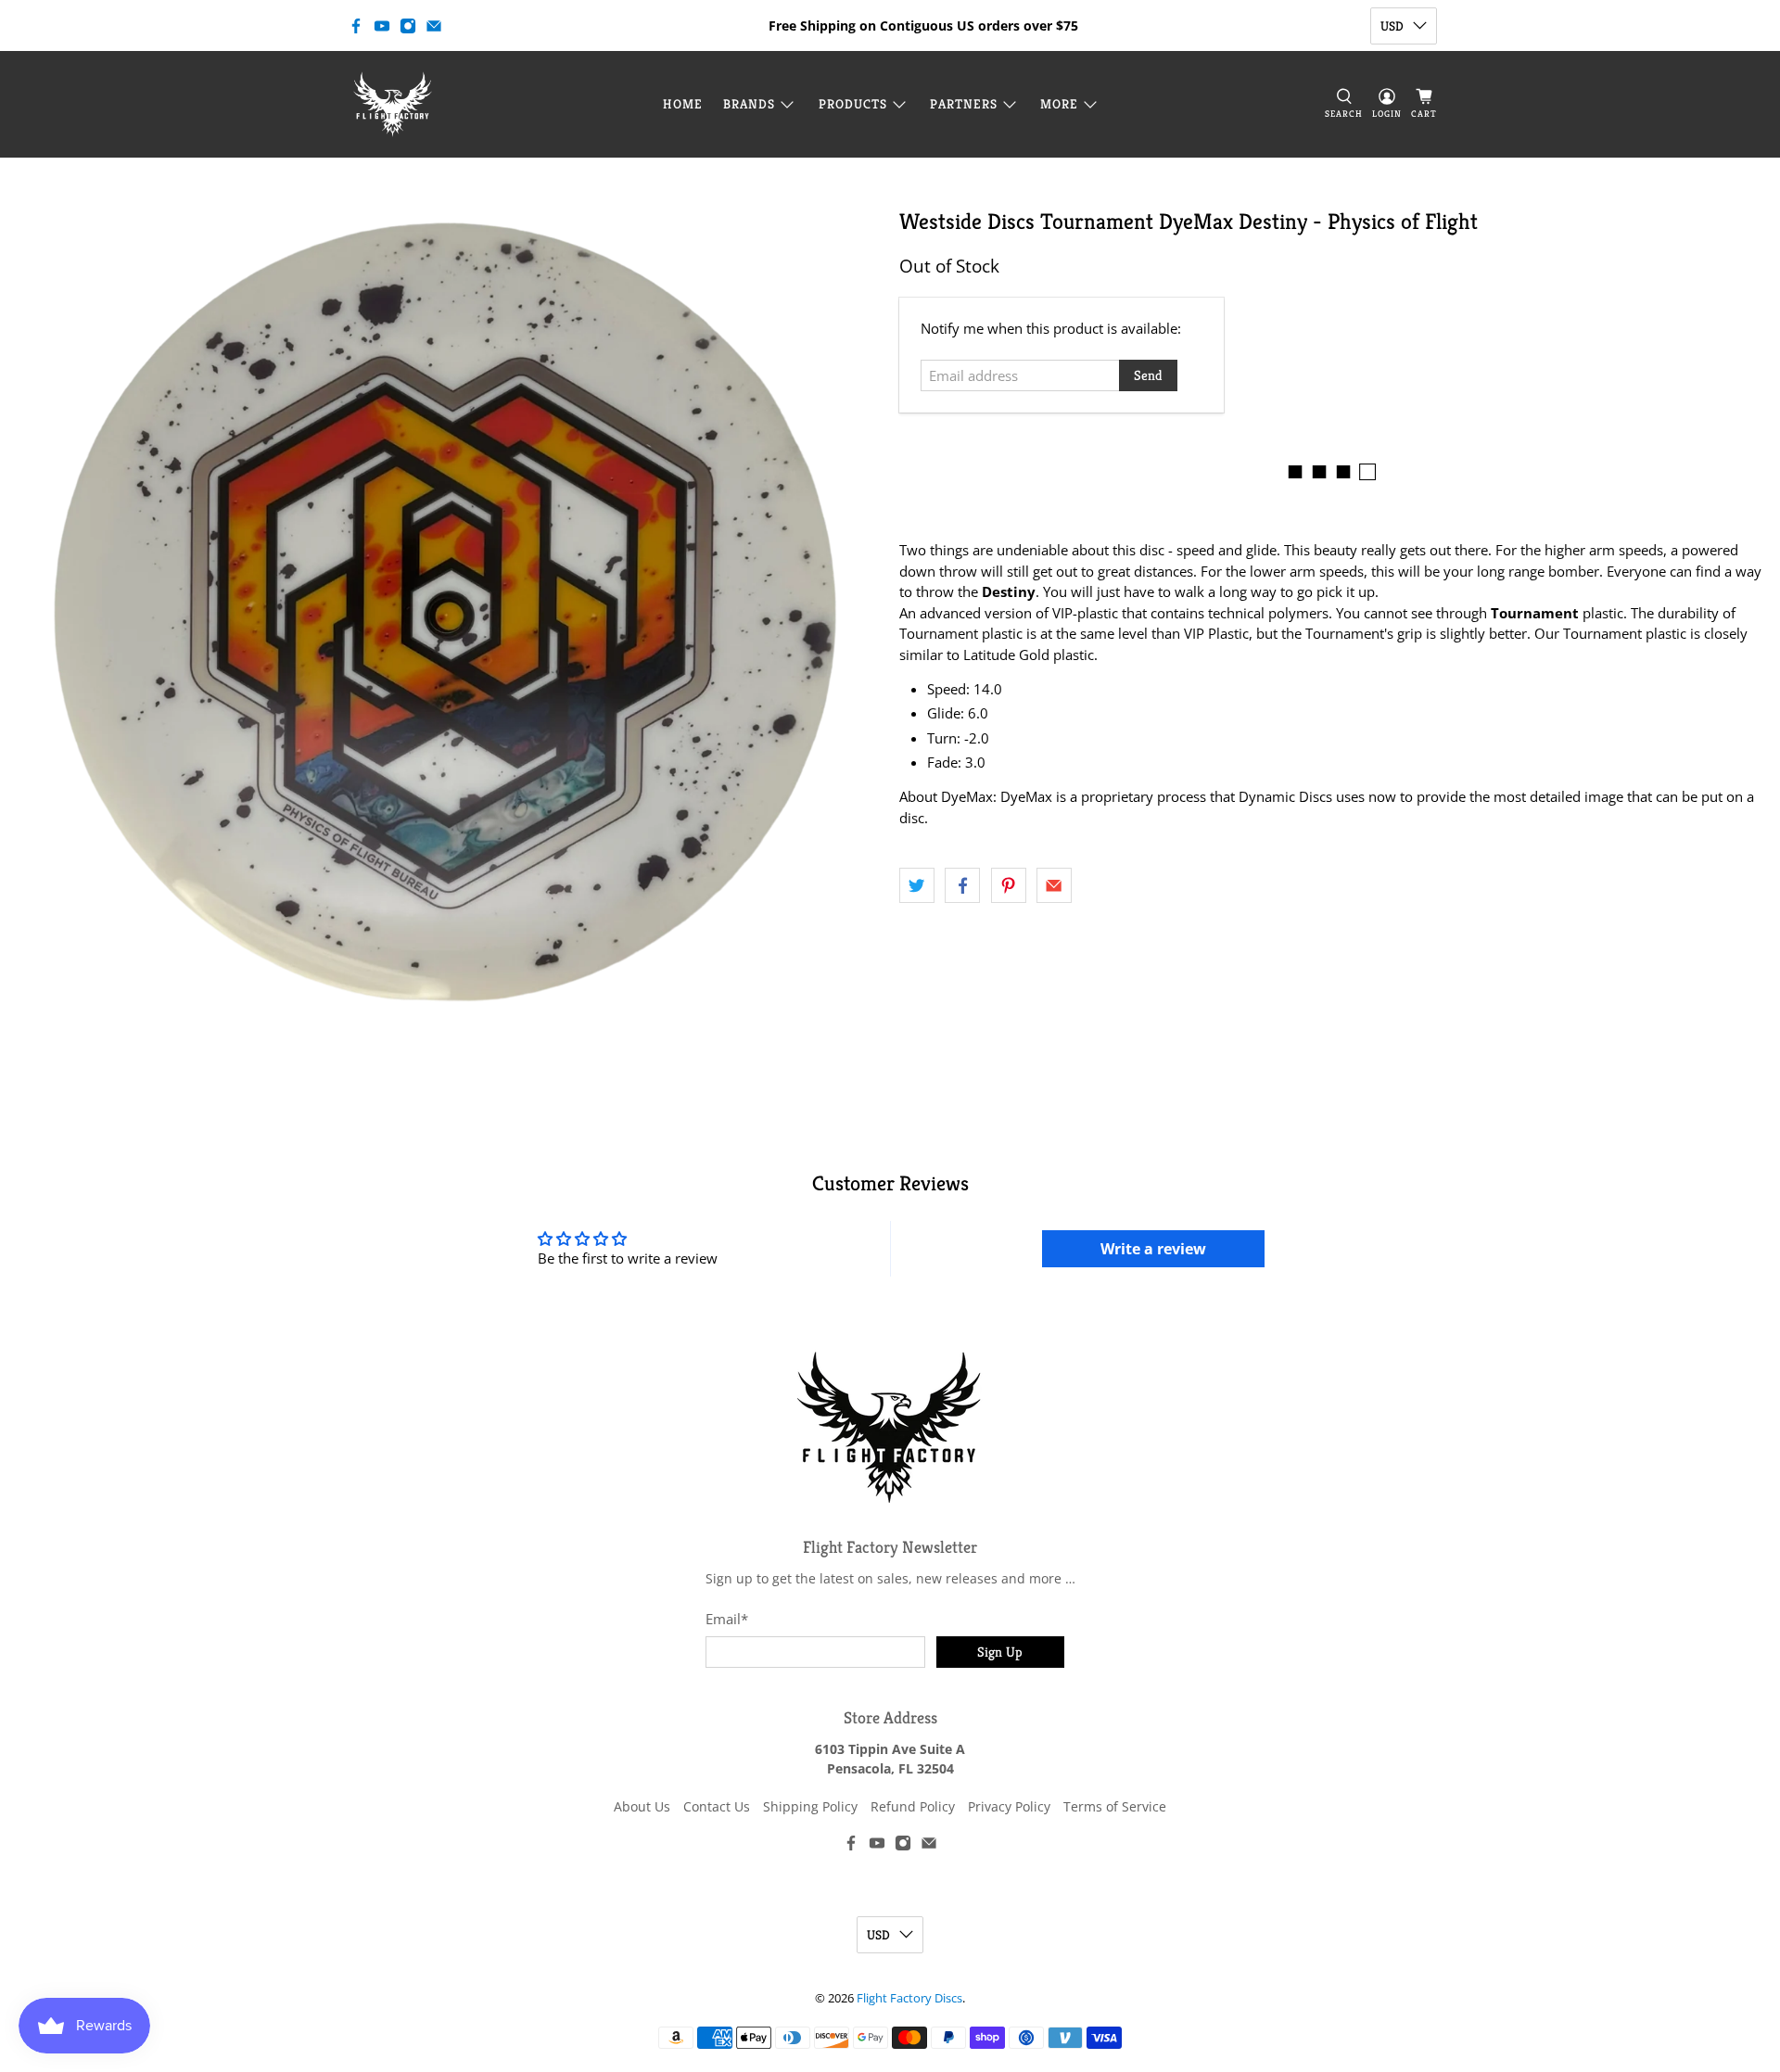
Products (853, 104)
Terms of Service (1115, 1806)
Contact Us (717, 1806)
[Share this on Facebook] (962, 885)
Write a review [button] (1153, 1249)
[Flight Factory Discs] (393, 104)
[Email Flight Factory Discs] (434, 26)
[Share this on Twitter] (917, 885)
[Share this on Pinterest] (1009, 885)
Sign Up (1000, 1652)
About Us (642, 1806)
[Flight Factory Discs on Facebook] (356, 26)
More (1059, 104)
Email (727, 1619)
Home (683, 104)
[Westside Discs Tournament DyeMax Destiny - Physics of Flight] (445, 612)
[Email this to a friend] (1054, 885)
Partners (964, 104)
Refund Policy (913, 1806)
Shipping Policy (810, 1806)
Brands (749, 104)
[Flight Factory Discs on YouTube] (382, 26)
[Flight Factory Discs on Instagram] (408, 26)
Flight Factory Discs (909, 1998)
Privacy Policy (1009, 1806)
